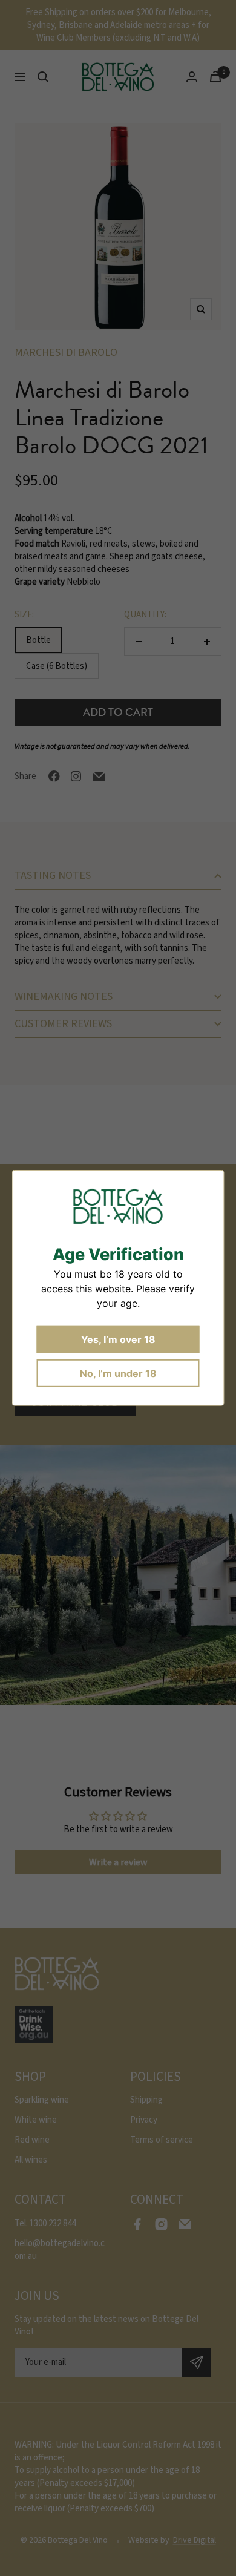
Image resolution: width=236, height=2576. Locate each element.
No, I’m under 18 (118, 1373)
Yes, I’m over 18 (118, 1339)
